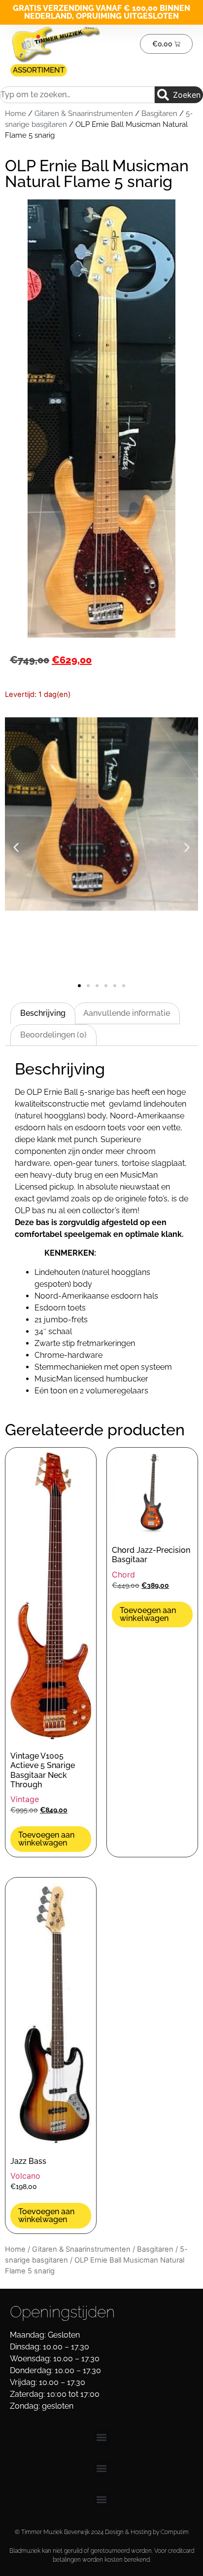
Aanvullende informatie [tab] (127, 1013)
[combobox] (77, 95)
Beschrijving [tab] (43, 1013)
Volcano (25, 2176)
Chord (123, 1575)
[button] (16, 848)
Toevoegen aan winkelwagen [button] (46, 1839)
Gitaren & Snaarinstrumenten (84, 113)
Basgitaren (159, 113)
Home (16, 113)
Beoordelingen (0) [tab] (53, 1035)
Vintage (25, 1799)
